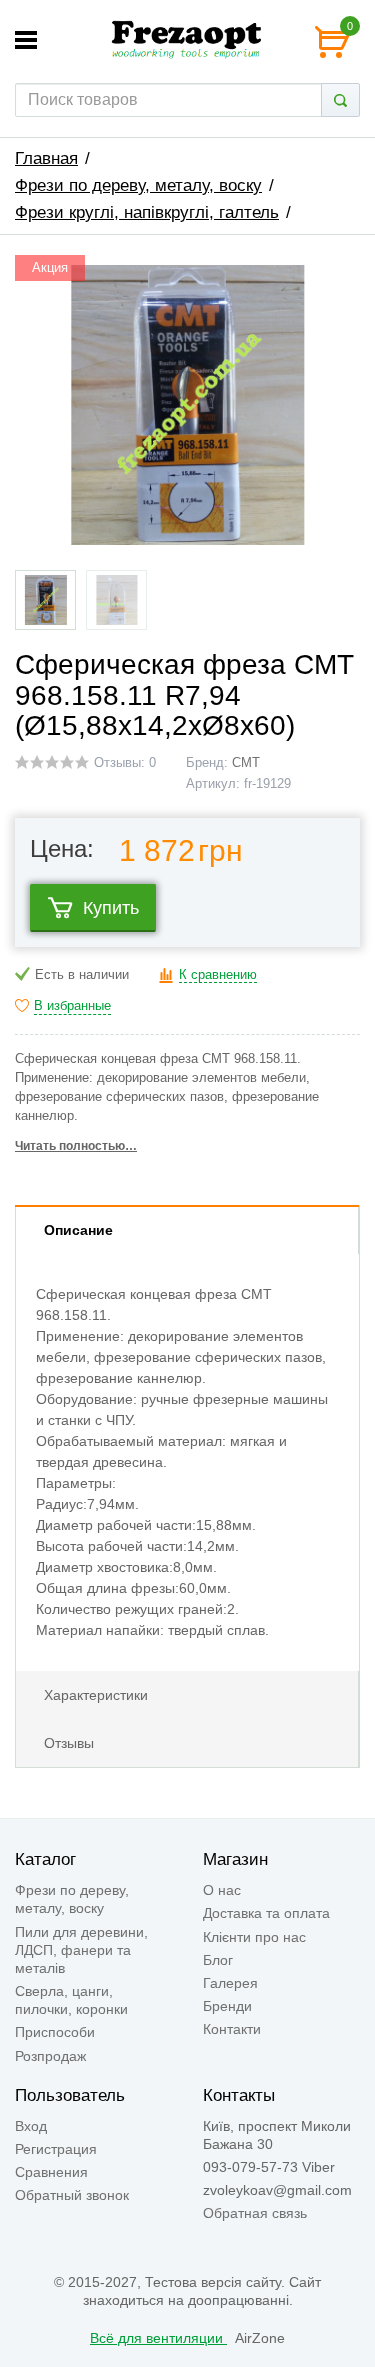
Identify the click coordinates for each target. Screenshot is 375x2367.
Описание (78, 1230)
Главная (46, 158)
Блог (218, 1960)
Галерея (230, 1983)
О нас (222, 1890)
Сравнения (51, 2172)
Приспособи (55, 2032)
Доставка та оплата (266, 1913)
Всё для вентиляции (158, 2338)
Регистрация (56, 2149)
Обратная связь (255, 2213)
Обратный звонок (72, 2195)
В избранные (72, 1006)
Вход (31, 2126)
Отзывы (69, 1743)
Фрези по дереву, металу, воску (138, 185)
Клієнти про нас (254, 1937)
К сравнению (218, 975)
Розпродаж (50, 2056)
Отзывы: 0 (125, 763)
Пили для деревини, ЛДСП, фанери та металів (81, 1950)
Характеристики (96, 1695)
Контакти (232, 2029)
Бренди (227, 2006)
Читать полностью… (76, 1146)
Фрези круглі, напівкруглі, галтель (147, 212)
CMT (246, 763)
